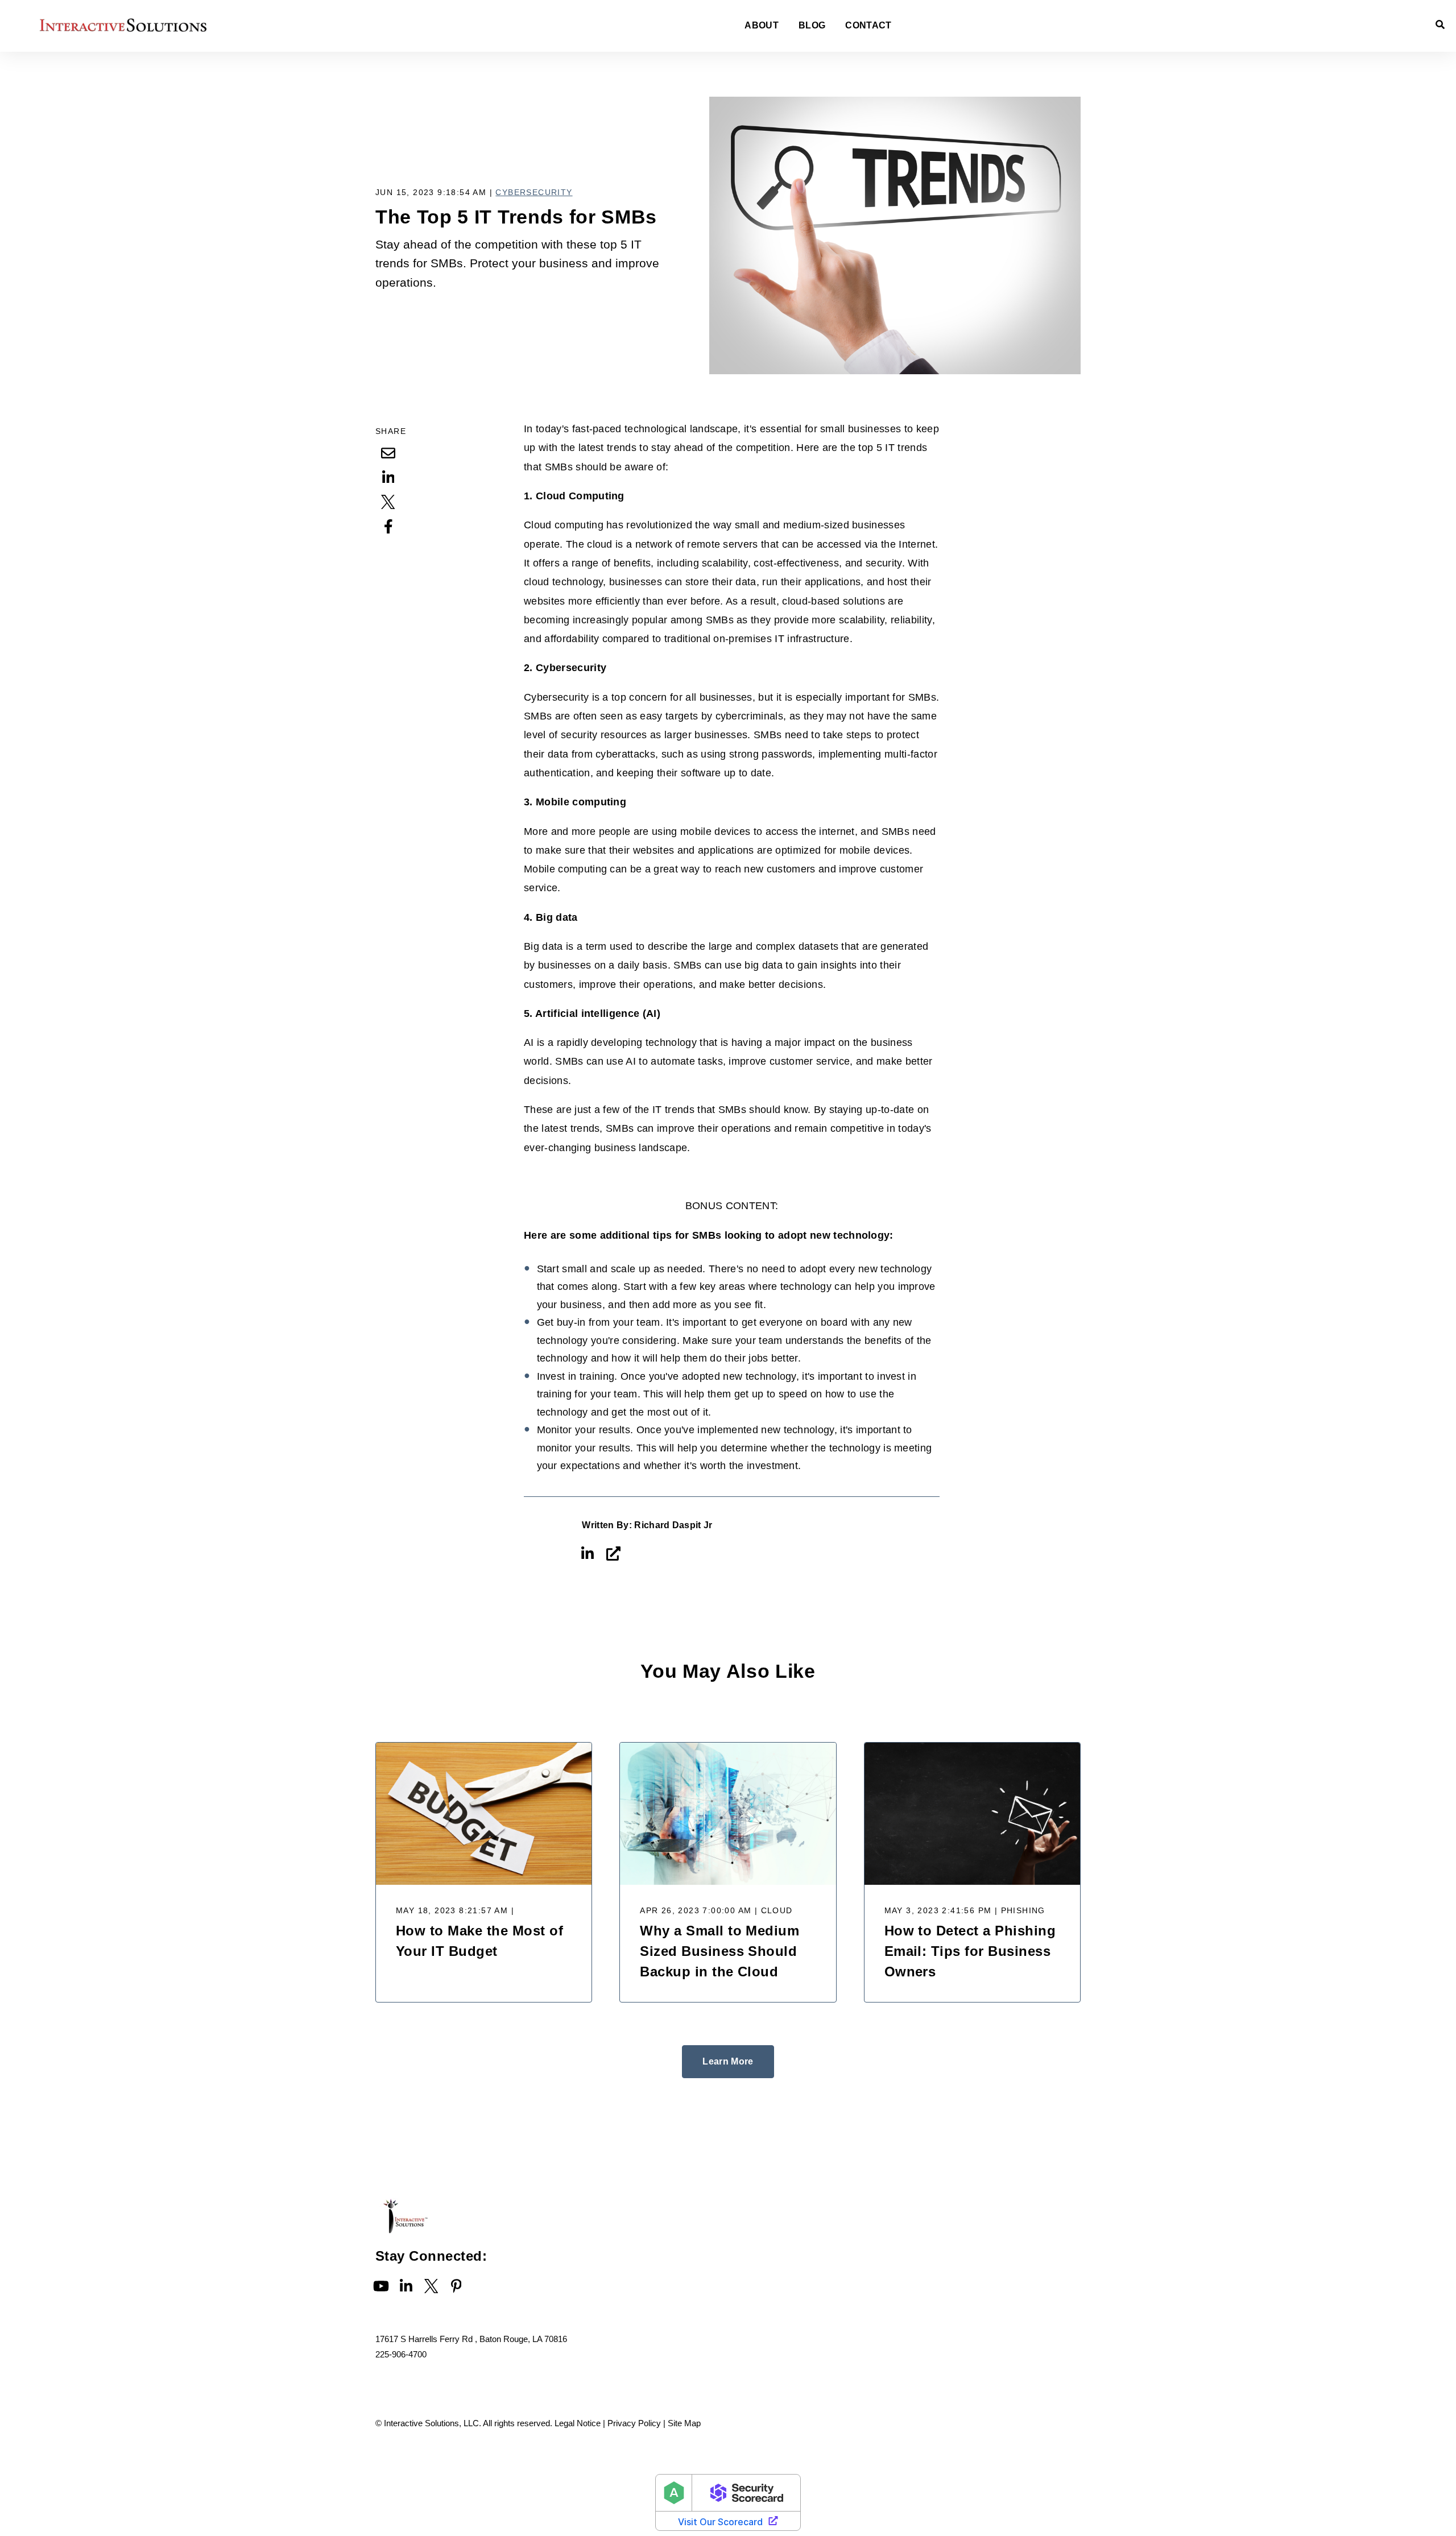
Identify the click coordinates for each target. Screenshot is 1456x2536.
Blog (812, 26)
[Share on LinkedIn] (388, 477)
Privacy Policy (634, 2423)
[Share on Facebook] (388, 526)
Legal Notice (578, 2423)
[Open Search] (1440, 24)
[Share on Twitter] (388, 502)
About (762, 26)
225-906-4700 (401, 2354)
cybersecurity (534, 192)
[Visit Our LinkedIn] (406, 2286)
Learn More (728, 2061)
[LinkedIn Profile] (588, 1554)
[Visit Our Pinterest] (456, 2286)
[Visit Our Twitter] (431, 2286)
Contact (868, 26)
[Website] (614, 1554)
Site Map (684, 2423)
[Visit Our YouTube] (381, 2286)
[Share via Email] (388, 453)
